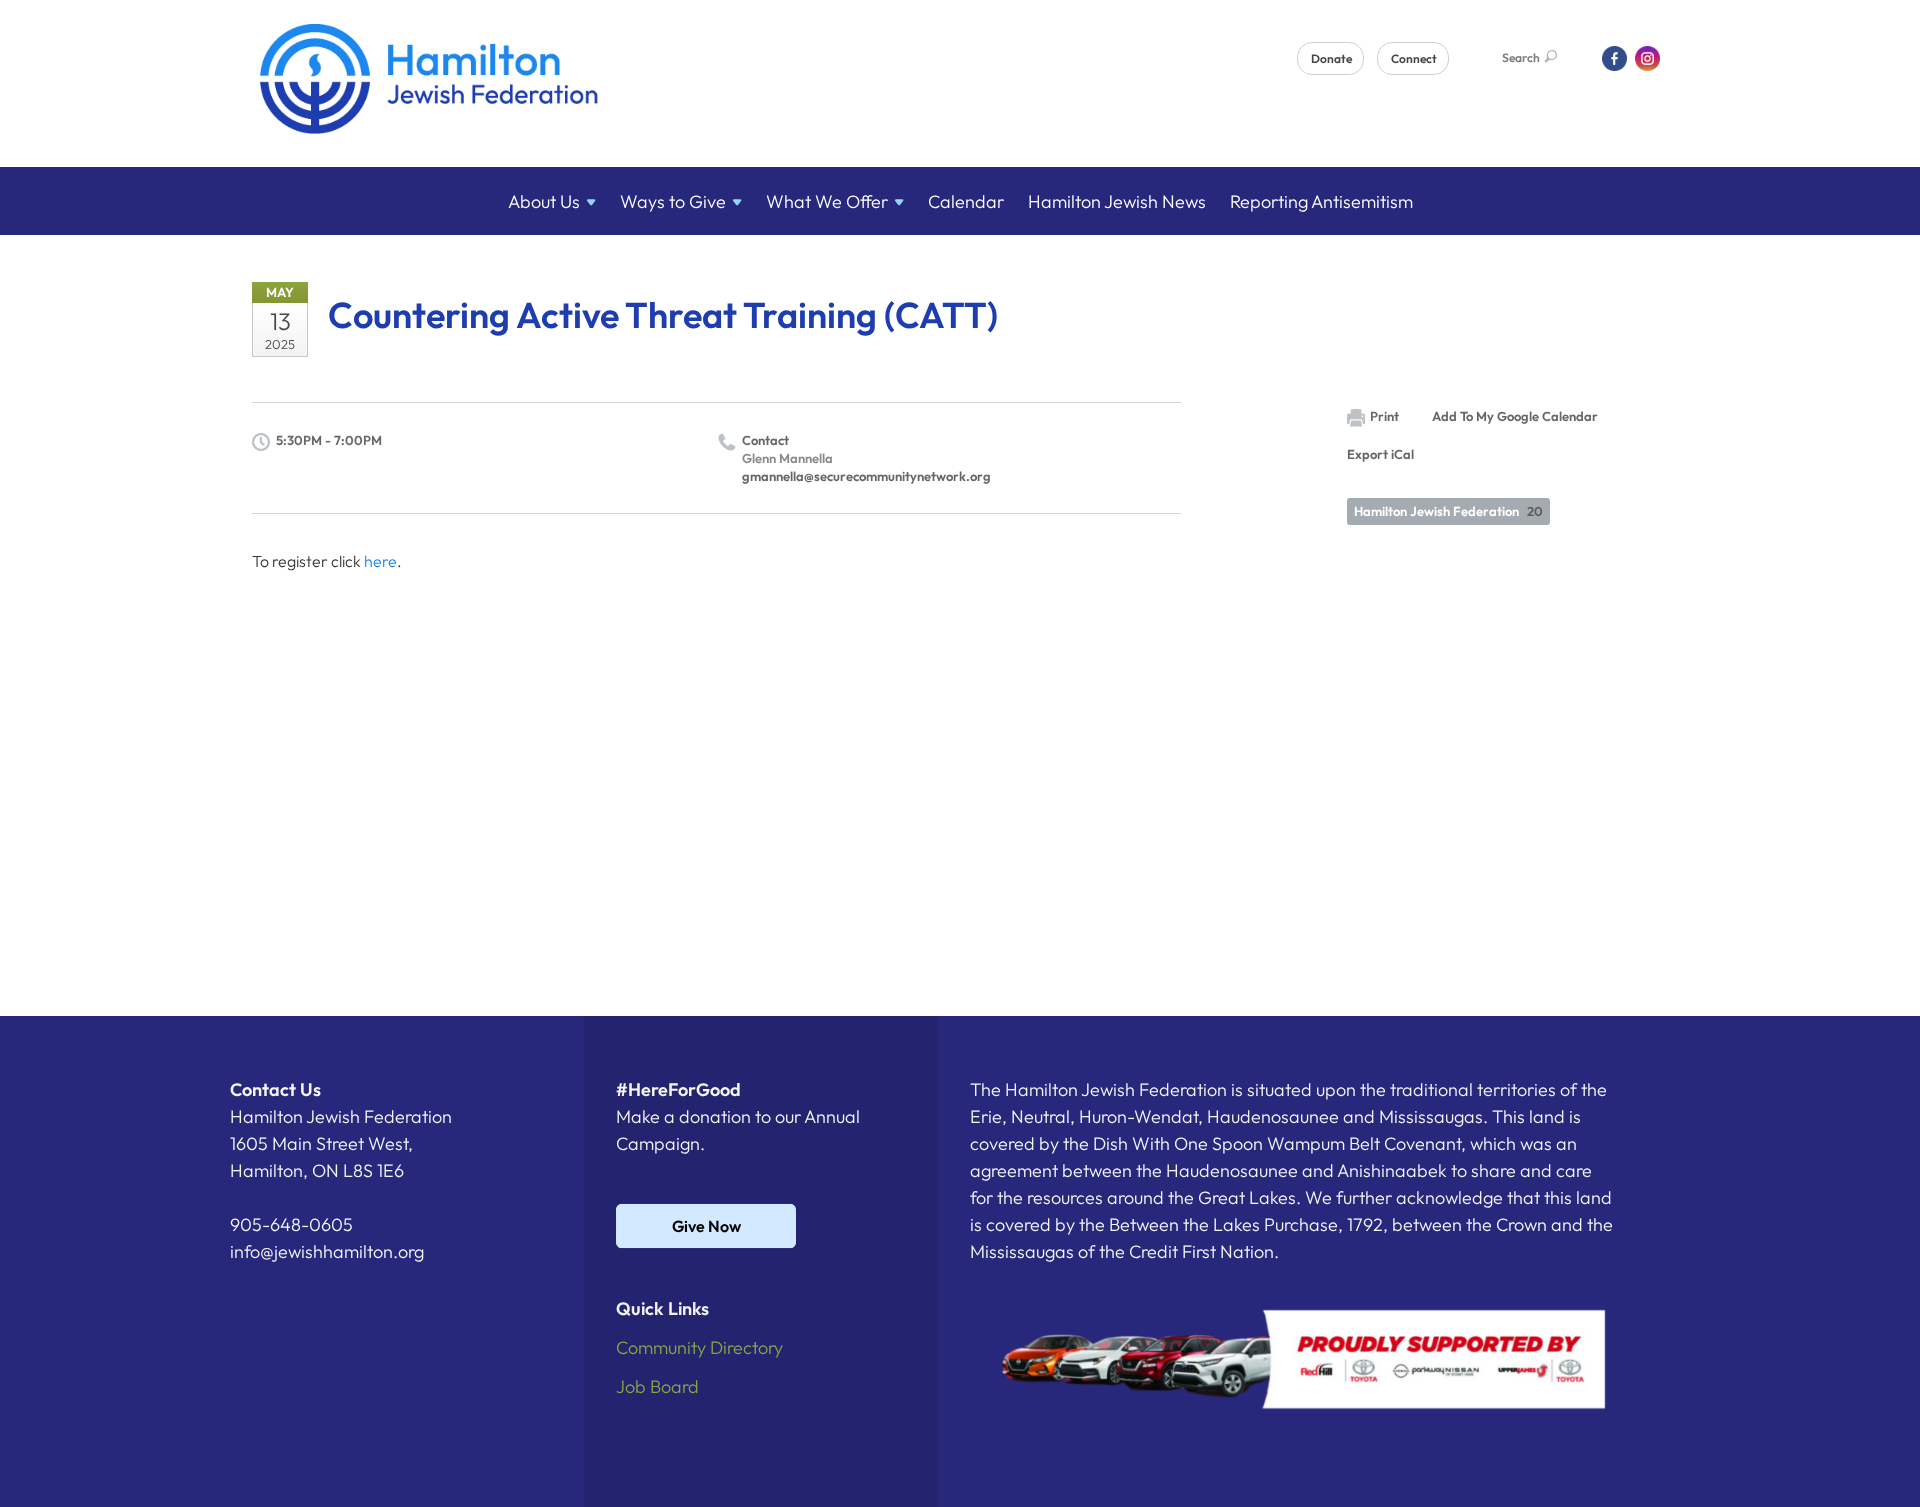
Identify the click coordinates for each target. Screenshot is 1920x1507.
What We (827, 201)
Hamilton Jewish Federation (1448, 511)
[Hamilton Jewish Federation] (429, 82)
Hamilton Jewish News (1117, 201)
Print (1384, 416)
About (544, 201)
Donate (1331, 58)
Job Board (657, 1386)
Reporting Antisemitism (1321, 201)
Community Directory (699, 1347)
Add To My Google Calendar (1515, 416)
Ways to (673, 201)
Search (1521, 57)
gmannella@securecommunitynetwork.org (866, 476)
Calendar (966, 201)
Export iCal (1380, 454)
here (380, 561)
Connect (1414, 58)
